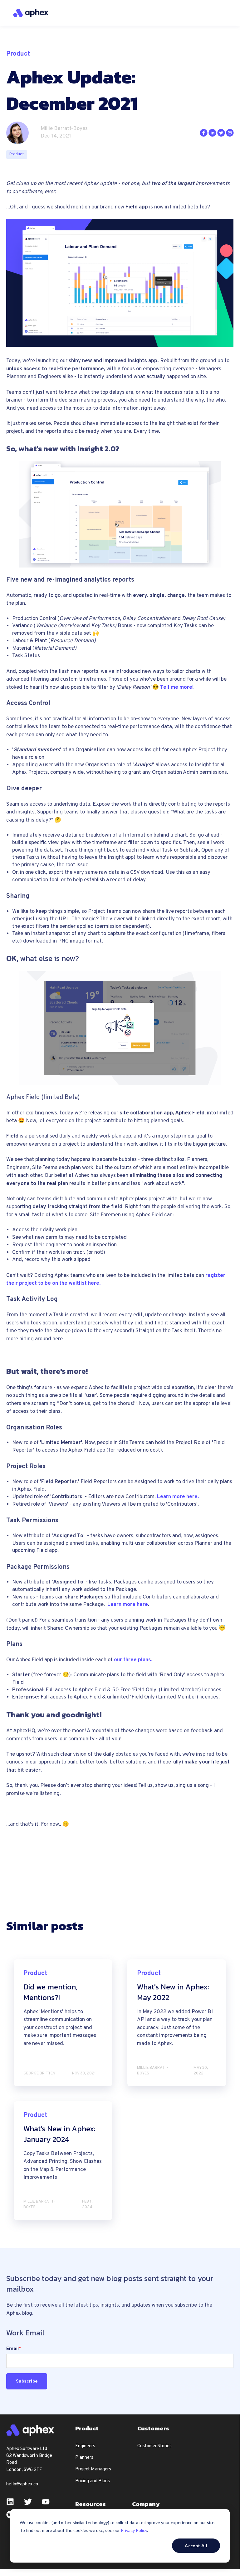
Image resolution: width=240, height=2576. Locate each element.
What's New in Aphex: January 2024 (59, 2134)
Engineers (85, 2446)
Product (17, 154)
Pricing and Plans (93, 2481)
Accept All (196, 2546)
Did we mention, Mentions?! (50, 1992)
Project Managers (93, 2469)
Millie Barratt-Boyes (64, 129)
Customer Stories (154, 2446)
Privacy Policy (134, 2530)
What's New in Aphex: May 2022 (173, 1992)
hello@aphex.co (22, 2484)
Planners (84, 2458)
